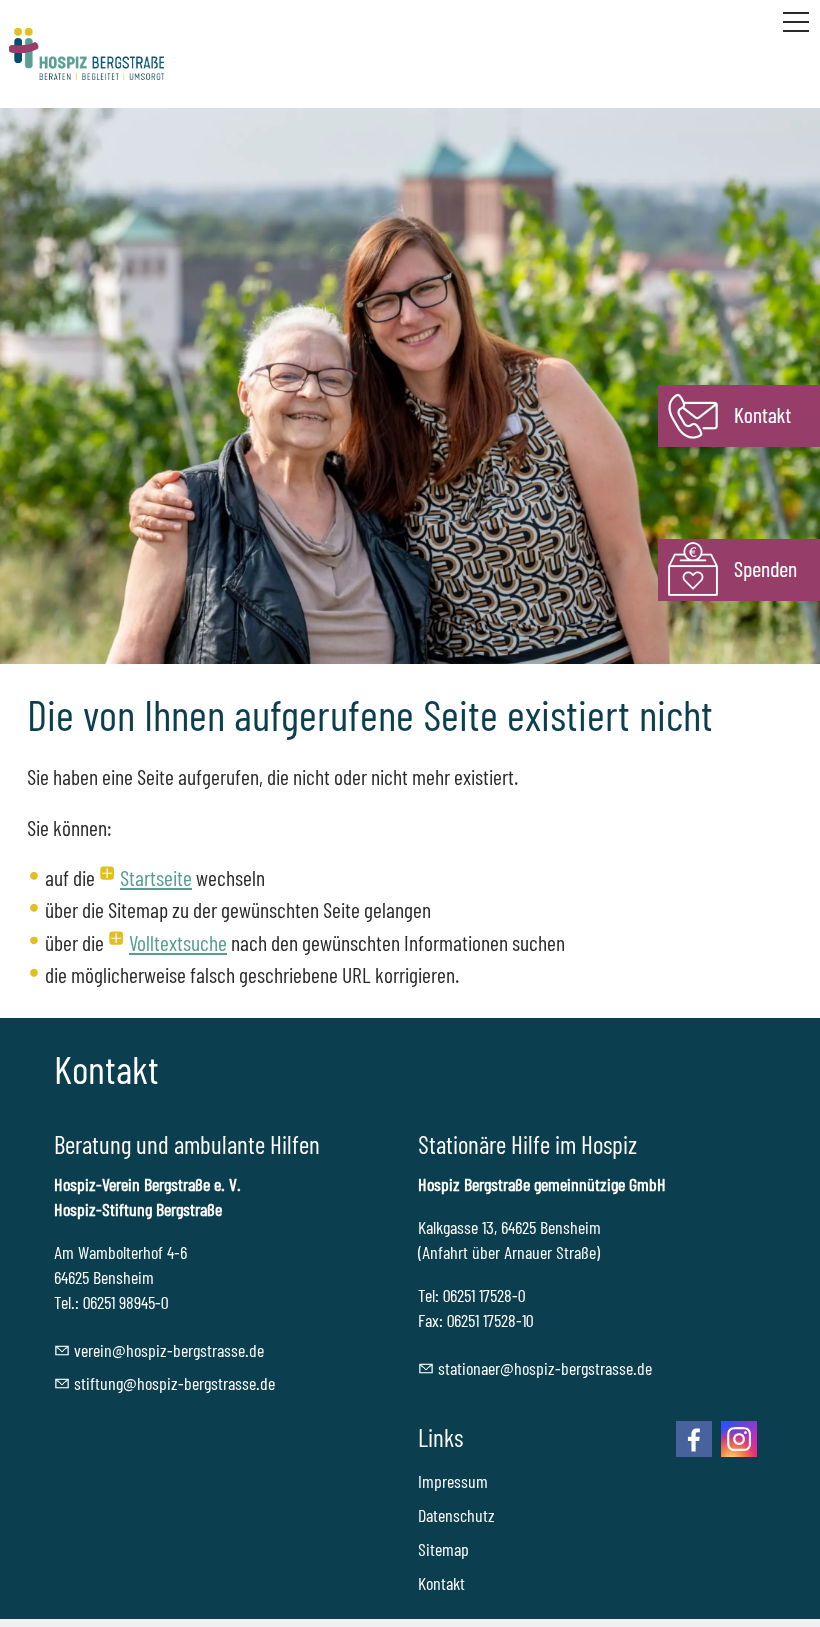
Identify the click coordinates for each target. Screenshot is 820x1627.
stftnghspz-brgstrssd (171, 1383)
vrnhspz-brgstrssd (165, 1350)
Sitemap (443, 1549)
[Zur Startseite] (86, 54)
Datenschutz (456, 1515)
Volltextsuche (178, 942)
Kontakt (441, 1583)
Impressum (453, 1481)
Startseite (156, 877)
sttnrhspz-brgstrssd (541, 1368)
